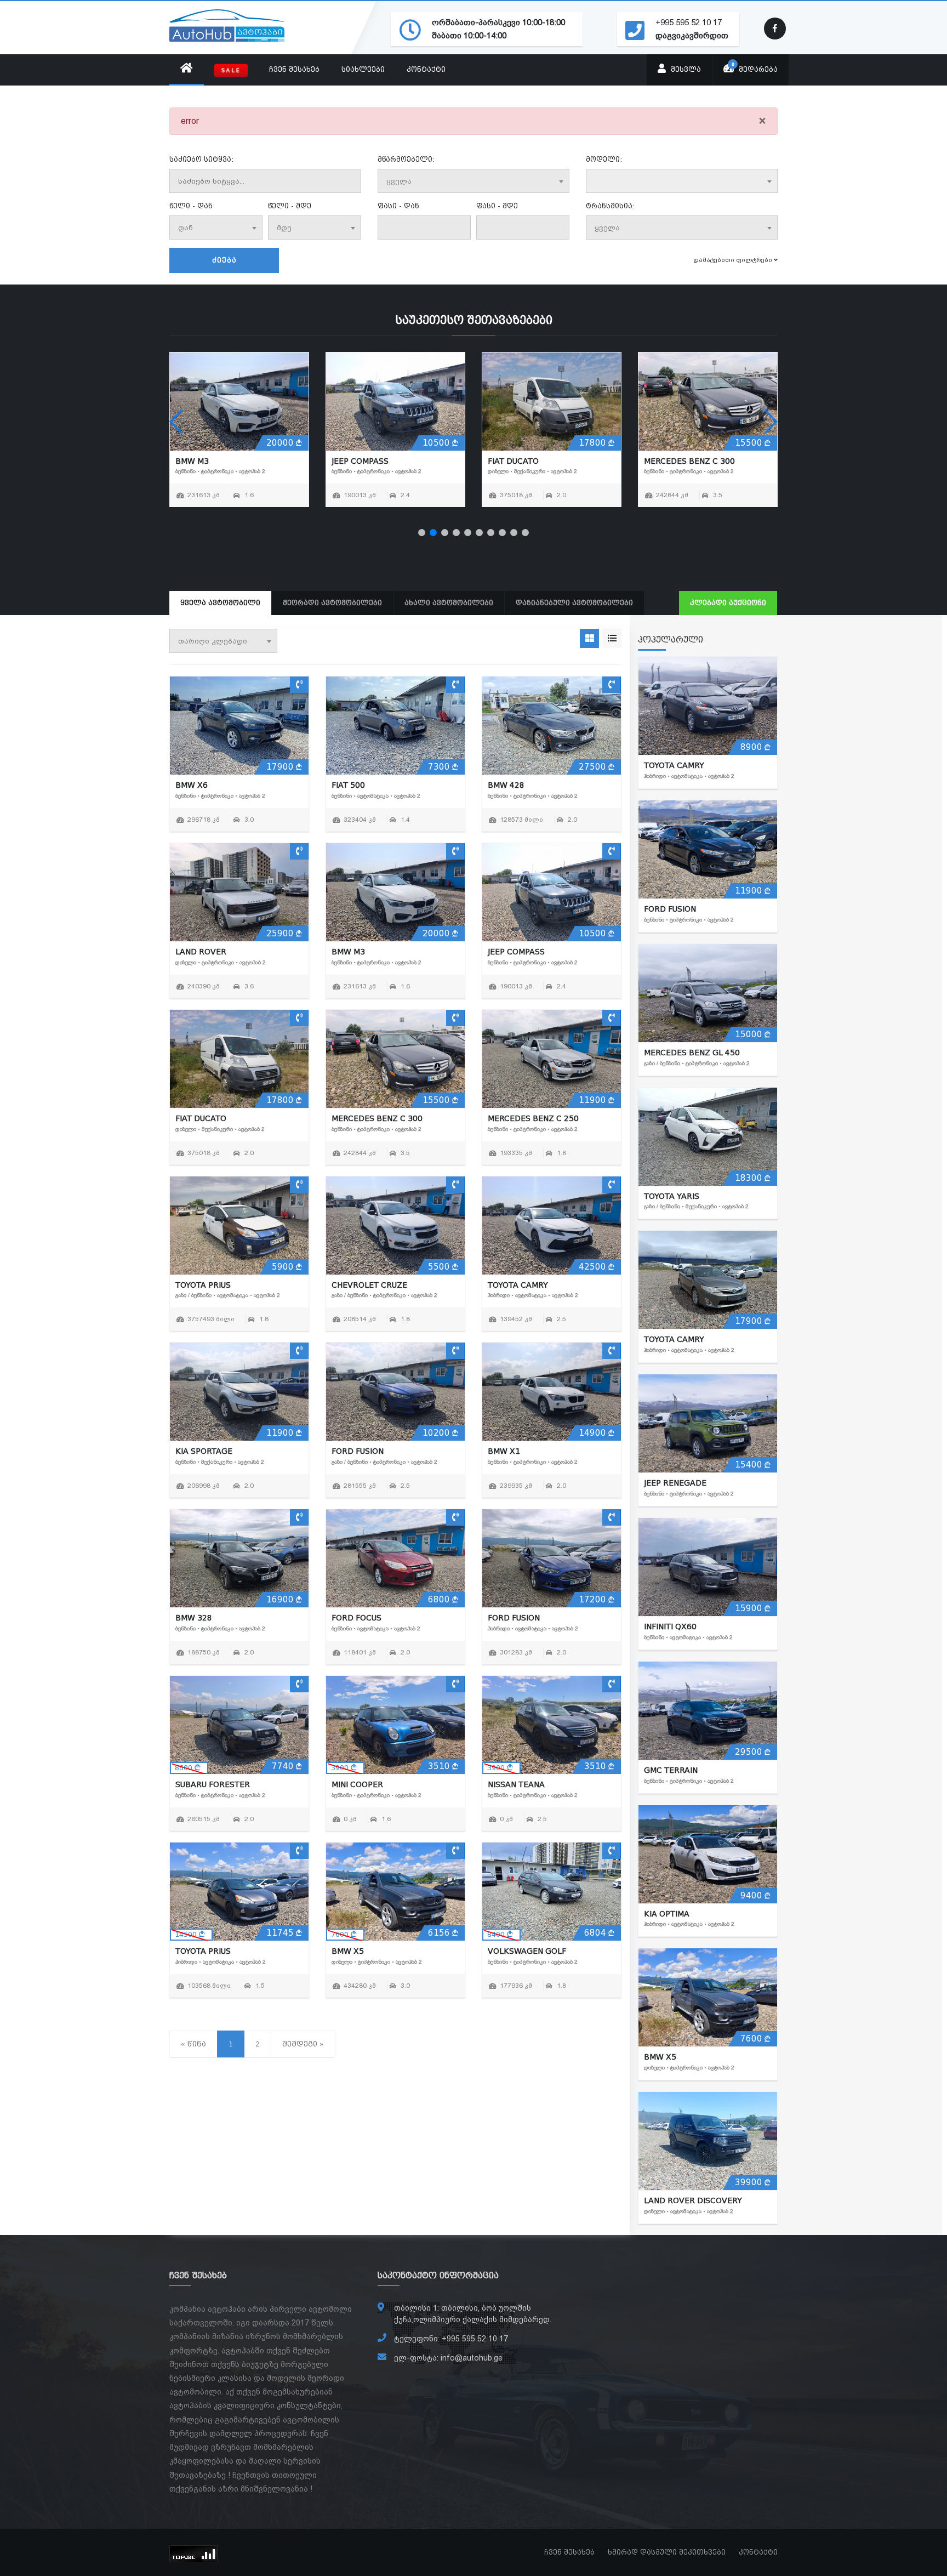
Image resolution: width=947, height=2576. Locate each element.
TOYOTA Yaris (672, 1196)
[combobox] (473, 181)
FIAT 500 (348, 785)
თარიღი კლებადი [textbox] (213, 641)
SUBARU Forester (213, 1784)
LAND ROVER (201, 952)
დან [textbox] (186, 228)
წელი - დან (191, 206)
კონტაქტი (426, 70)
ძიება (224, 260)
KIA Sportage (204, 1451)
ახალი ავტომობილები (449, 603)
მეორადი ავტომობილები (332, 603)
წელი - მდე (290, 206)
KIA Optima (667, 1914)
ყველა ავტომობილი (220, 603)
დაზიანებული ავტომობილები (574, 603)
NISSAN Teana (516, 1784)
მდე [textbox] (284, 228)
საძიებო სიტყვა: (201, 160)
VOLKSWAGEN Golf (527, 1951)
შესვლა (685, 70)
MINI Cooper (357, 1784)
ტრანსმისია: (610, 206)
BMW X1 (504, 1451)
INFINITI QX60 (670, 1627)
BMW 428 (506, 785)
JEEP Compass (516, 952)
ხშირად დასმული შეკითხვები (667, 2552)
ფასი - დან (398, 206)
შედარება (755, 67)
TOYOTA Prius (359, 461)
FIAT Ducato (201, 1118)
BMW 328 (194, 1618)
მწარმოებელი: (406, 160)
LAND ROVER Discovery (693, 2200)
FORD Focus (356, 1618)
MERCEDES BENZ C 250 (221, 461)
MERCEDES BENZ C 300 (377, 1118)
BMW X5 (348, 1951)
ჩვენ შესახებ (294, 70)
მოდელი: (604, 160)
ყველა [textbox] (399, 181)
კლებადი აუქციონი (728, 603)
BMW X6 (192, 785)
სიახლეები (363, 70)
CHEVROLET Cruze (526, 461)
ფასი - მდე (497, 206)
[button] (422, 533)
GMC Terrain (671, 1770)
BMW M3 (348, 952)
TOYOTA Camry (674, 461)
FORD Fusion (358, 1451)
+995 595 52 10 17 (689, 22)
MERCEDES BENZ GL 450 (692, 1053)
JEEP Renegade (675, 1483)
